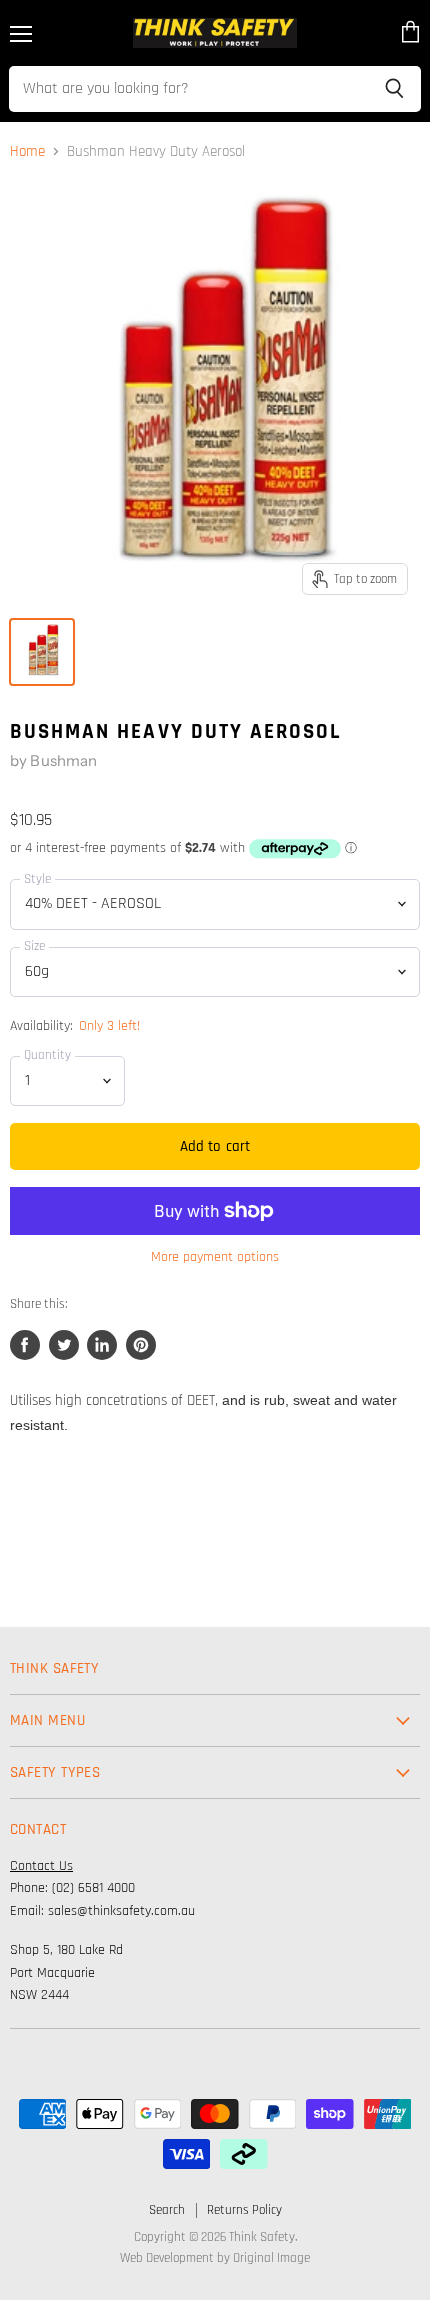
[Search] (394, 89)
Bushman (63, 760)
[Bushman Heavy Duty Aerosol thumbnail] (42, 652)
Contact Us (41, 1866)
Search (167, 2210)
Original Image (271, 2258)
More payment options (215, 1257)
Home (27, 151)
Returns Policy (244, 2210)
